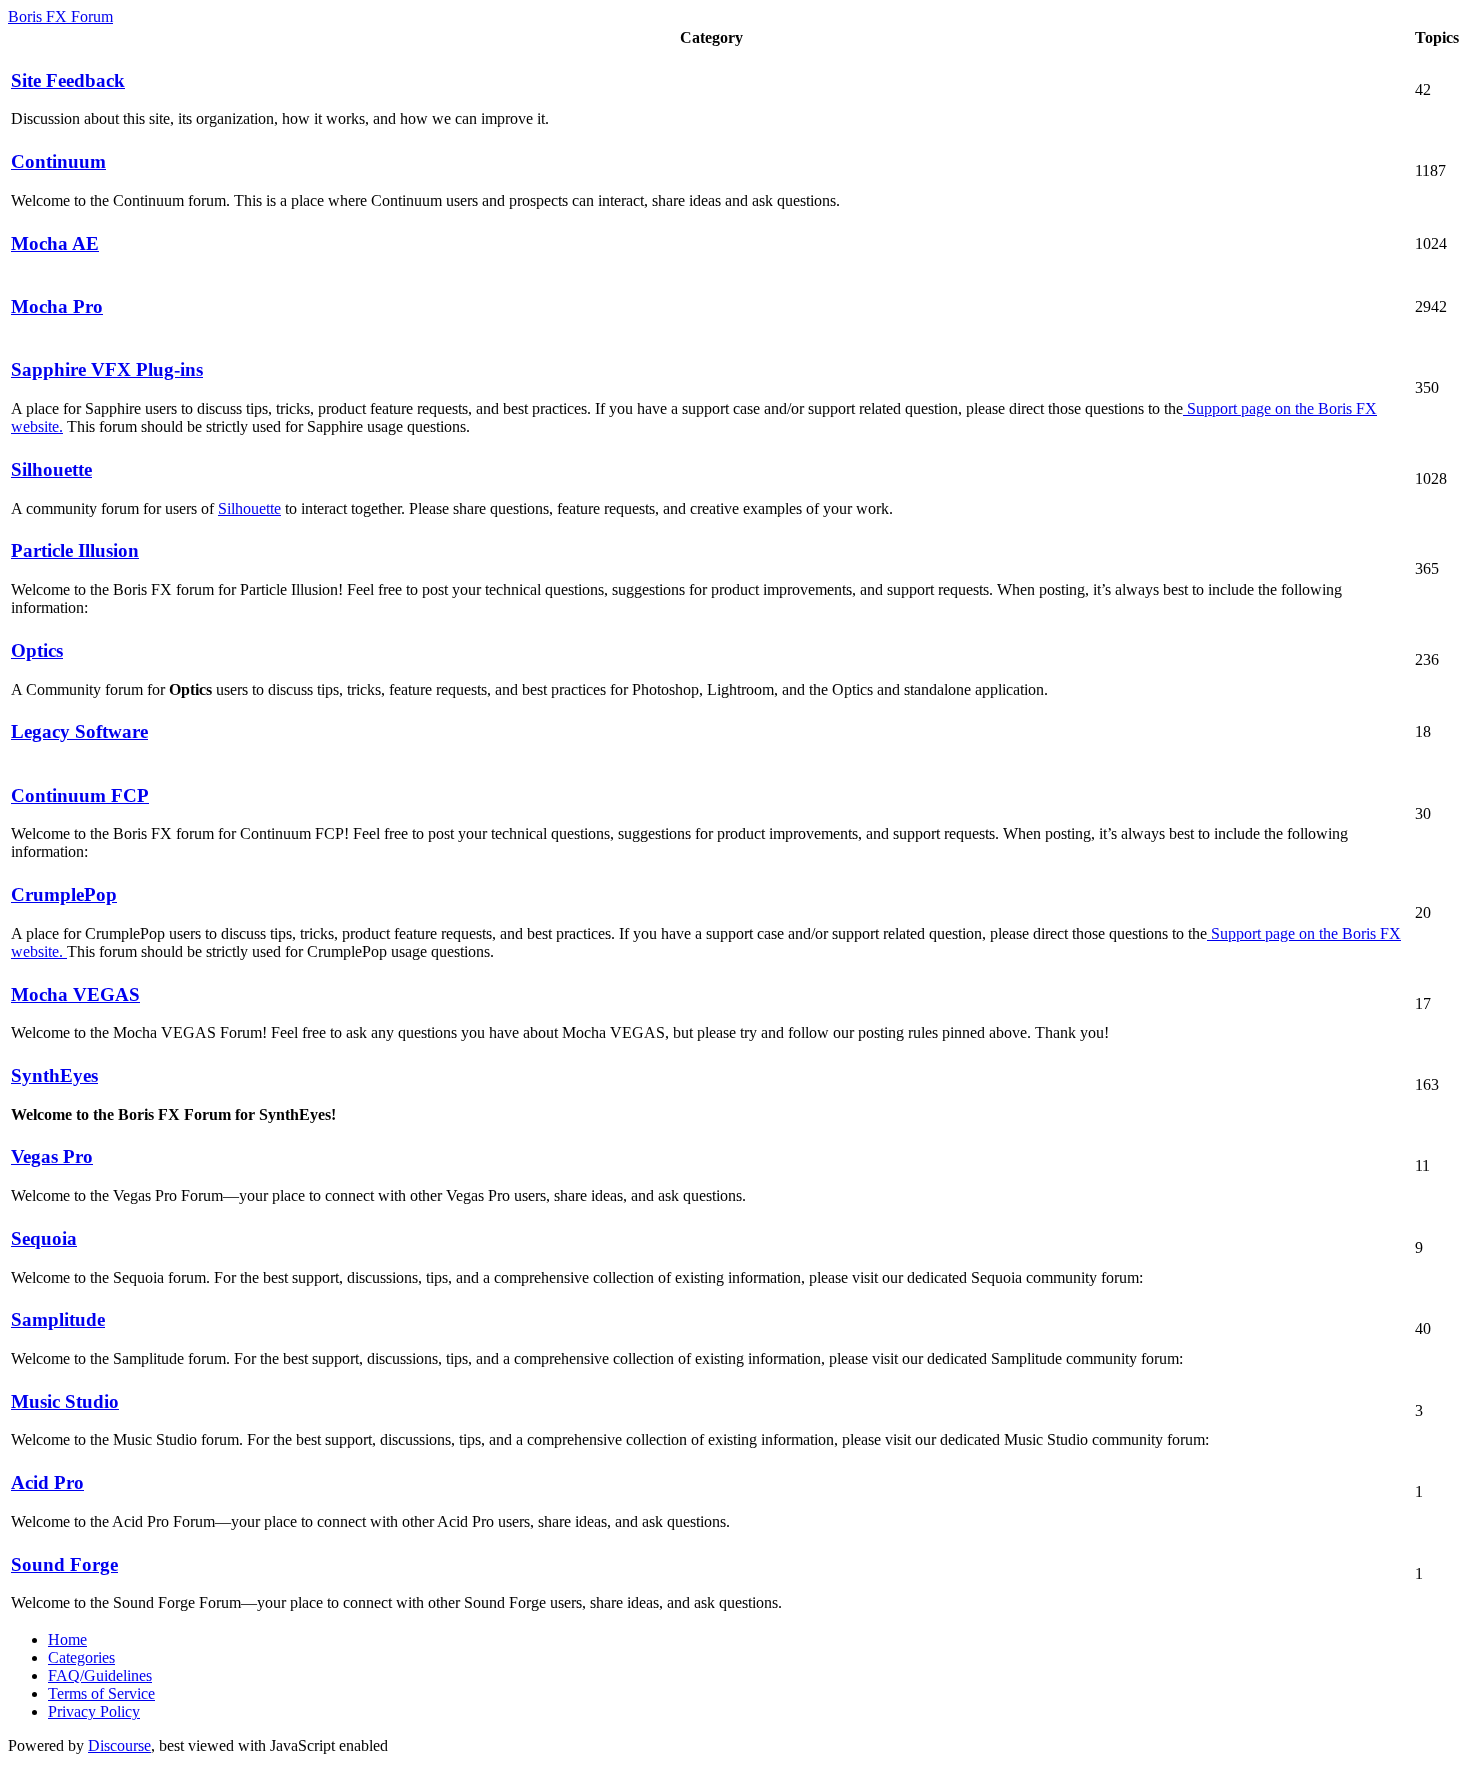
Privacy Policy (94, 1711)
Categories (81, 1657)
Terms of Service (101, 1693)
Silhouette (249, 508)
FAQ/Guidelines (100, 1675)
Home (67, 1639)
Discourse (119, 1745)
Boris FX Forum (60, 16)
